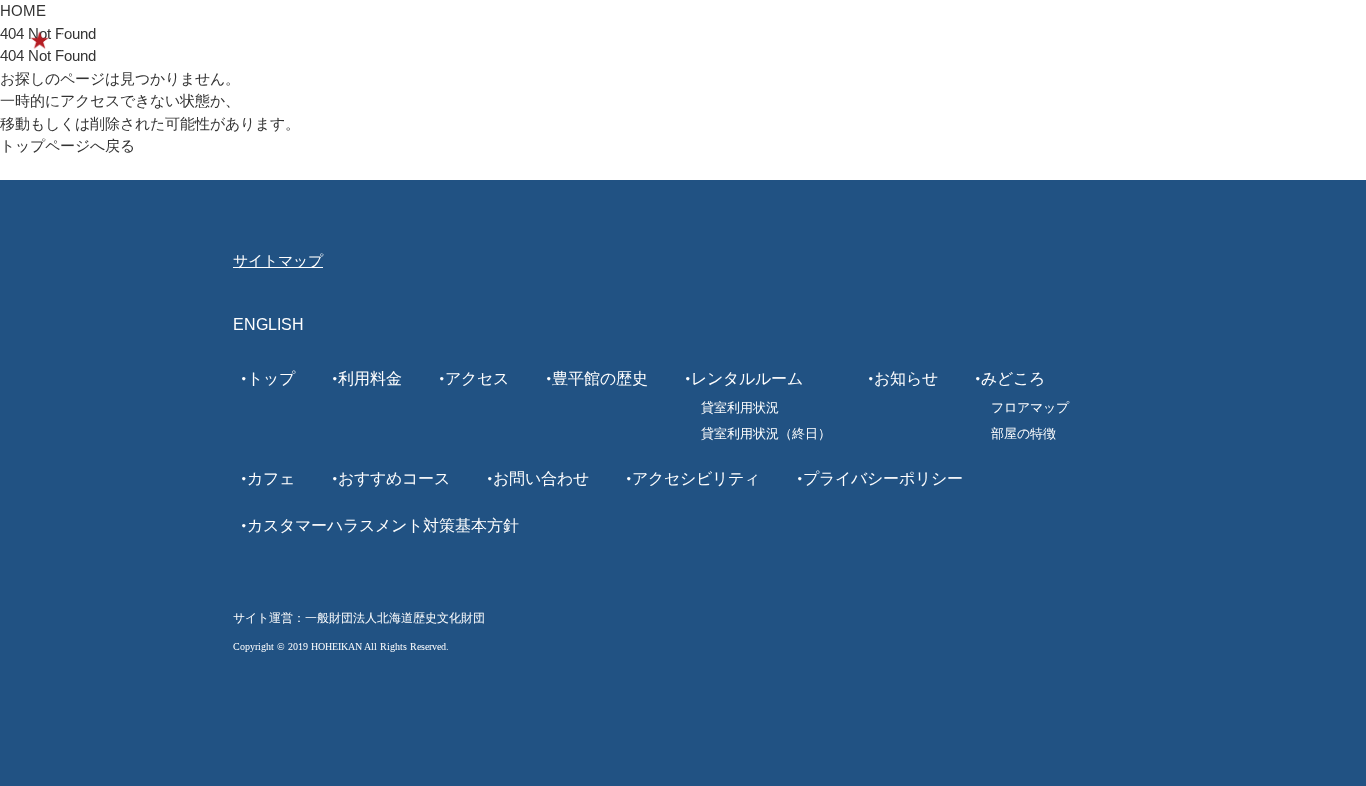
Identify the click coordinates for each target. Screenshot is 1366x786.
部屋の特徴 (1023, 433)
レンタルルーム (1117, 40)
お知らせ (906, 378)
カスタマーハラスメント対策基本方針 (383, 525)
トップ (271, 378)
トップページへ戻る (67, 145)
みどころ (795, 40)
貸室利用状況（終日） (766, 433)
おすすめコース (982, 40)
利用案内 (585, 40)
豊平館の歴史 (690, 40)
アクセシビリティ (696, 478)
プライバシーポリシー (883, 478)
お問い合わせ (541, 478)
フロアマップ (1030, 407)
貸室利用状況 (740, 407)
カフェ (877, 40)
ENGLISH (1233, 40)
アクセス (477, 378)
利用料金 (370, 378)
